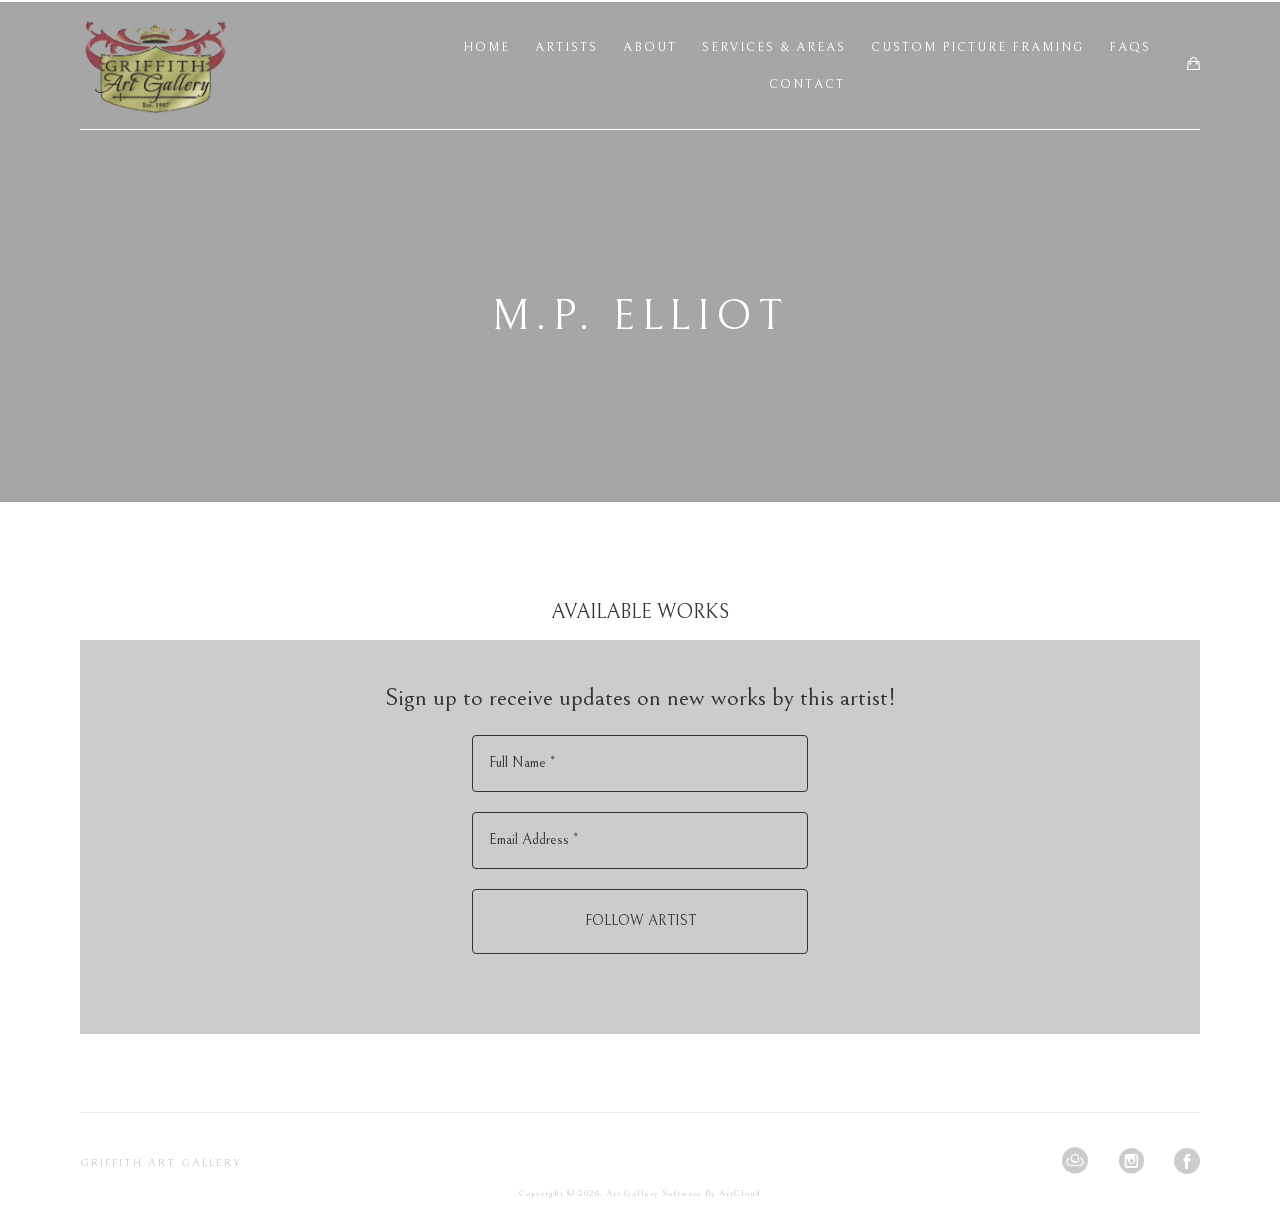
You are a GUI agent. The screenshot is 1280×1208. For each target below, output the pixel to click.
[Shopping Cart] (1193, 64)
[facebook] (1187, 1161)
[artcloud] (1075, 1161)
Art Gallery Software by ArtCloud (683, 1193)
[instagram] (1131, 1161)
